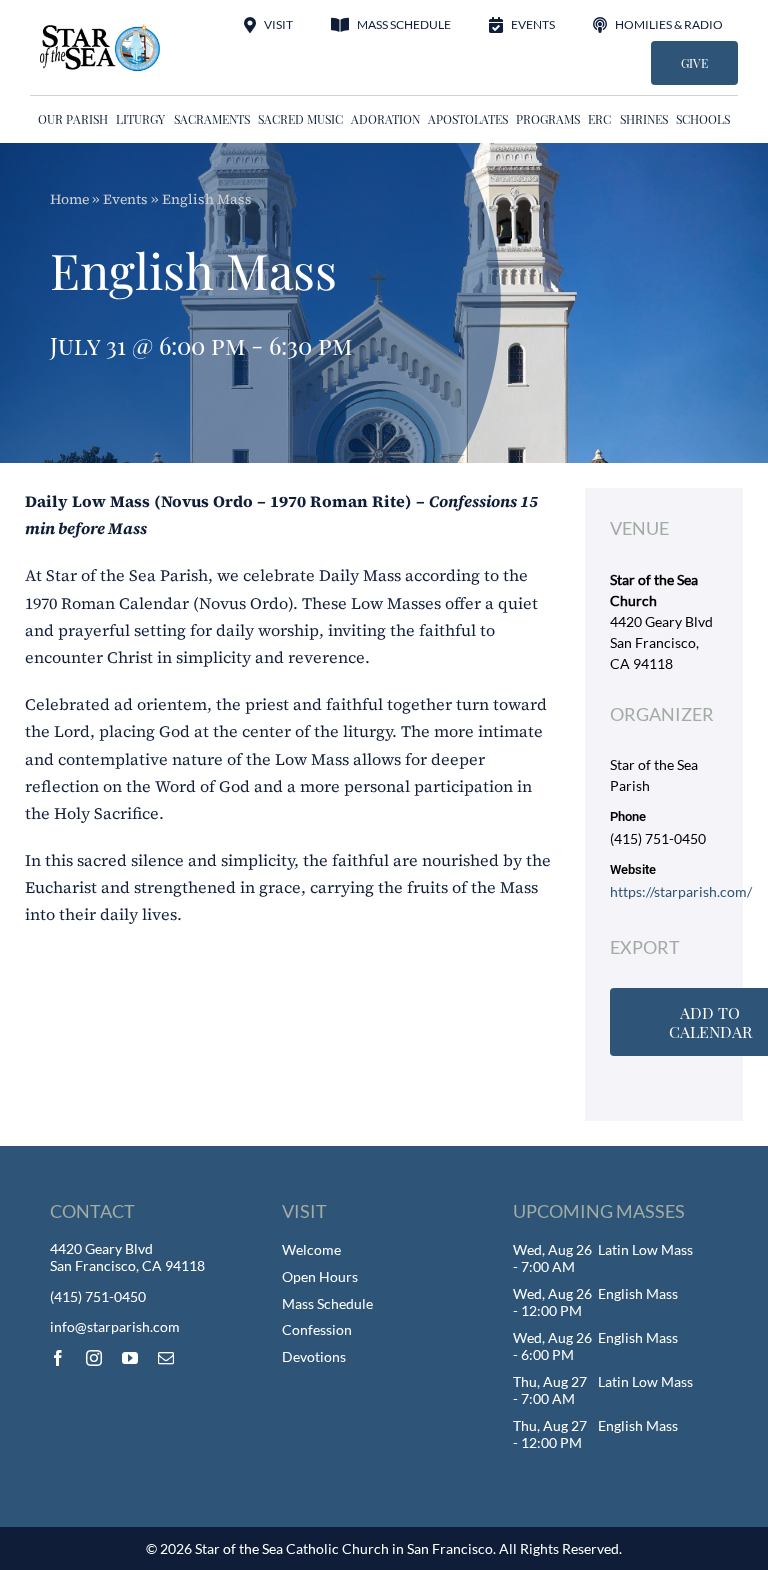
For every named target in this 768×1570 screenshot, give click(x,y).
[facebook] (58, 1358)
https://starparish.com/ (681, 891)
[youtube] (130, 1358)
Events (125, 199)
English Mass (638, 1293)
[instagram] (94, 1358)
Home (69, 199)
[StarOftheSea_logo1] (101, 31)
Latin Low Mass (645, 1249)
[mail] (166, 1358)
